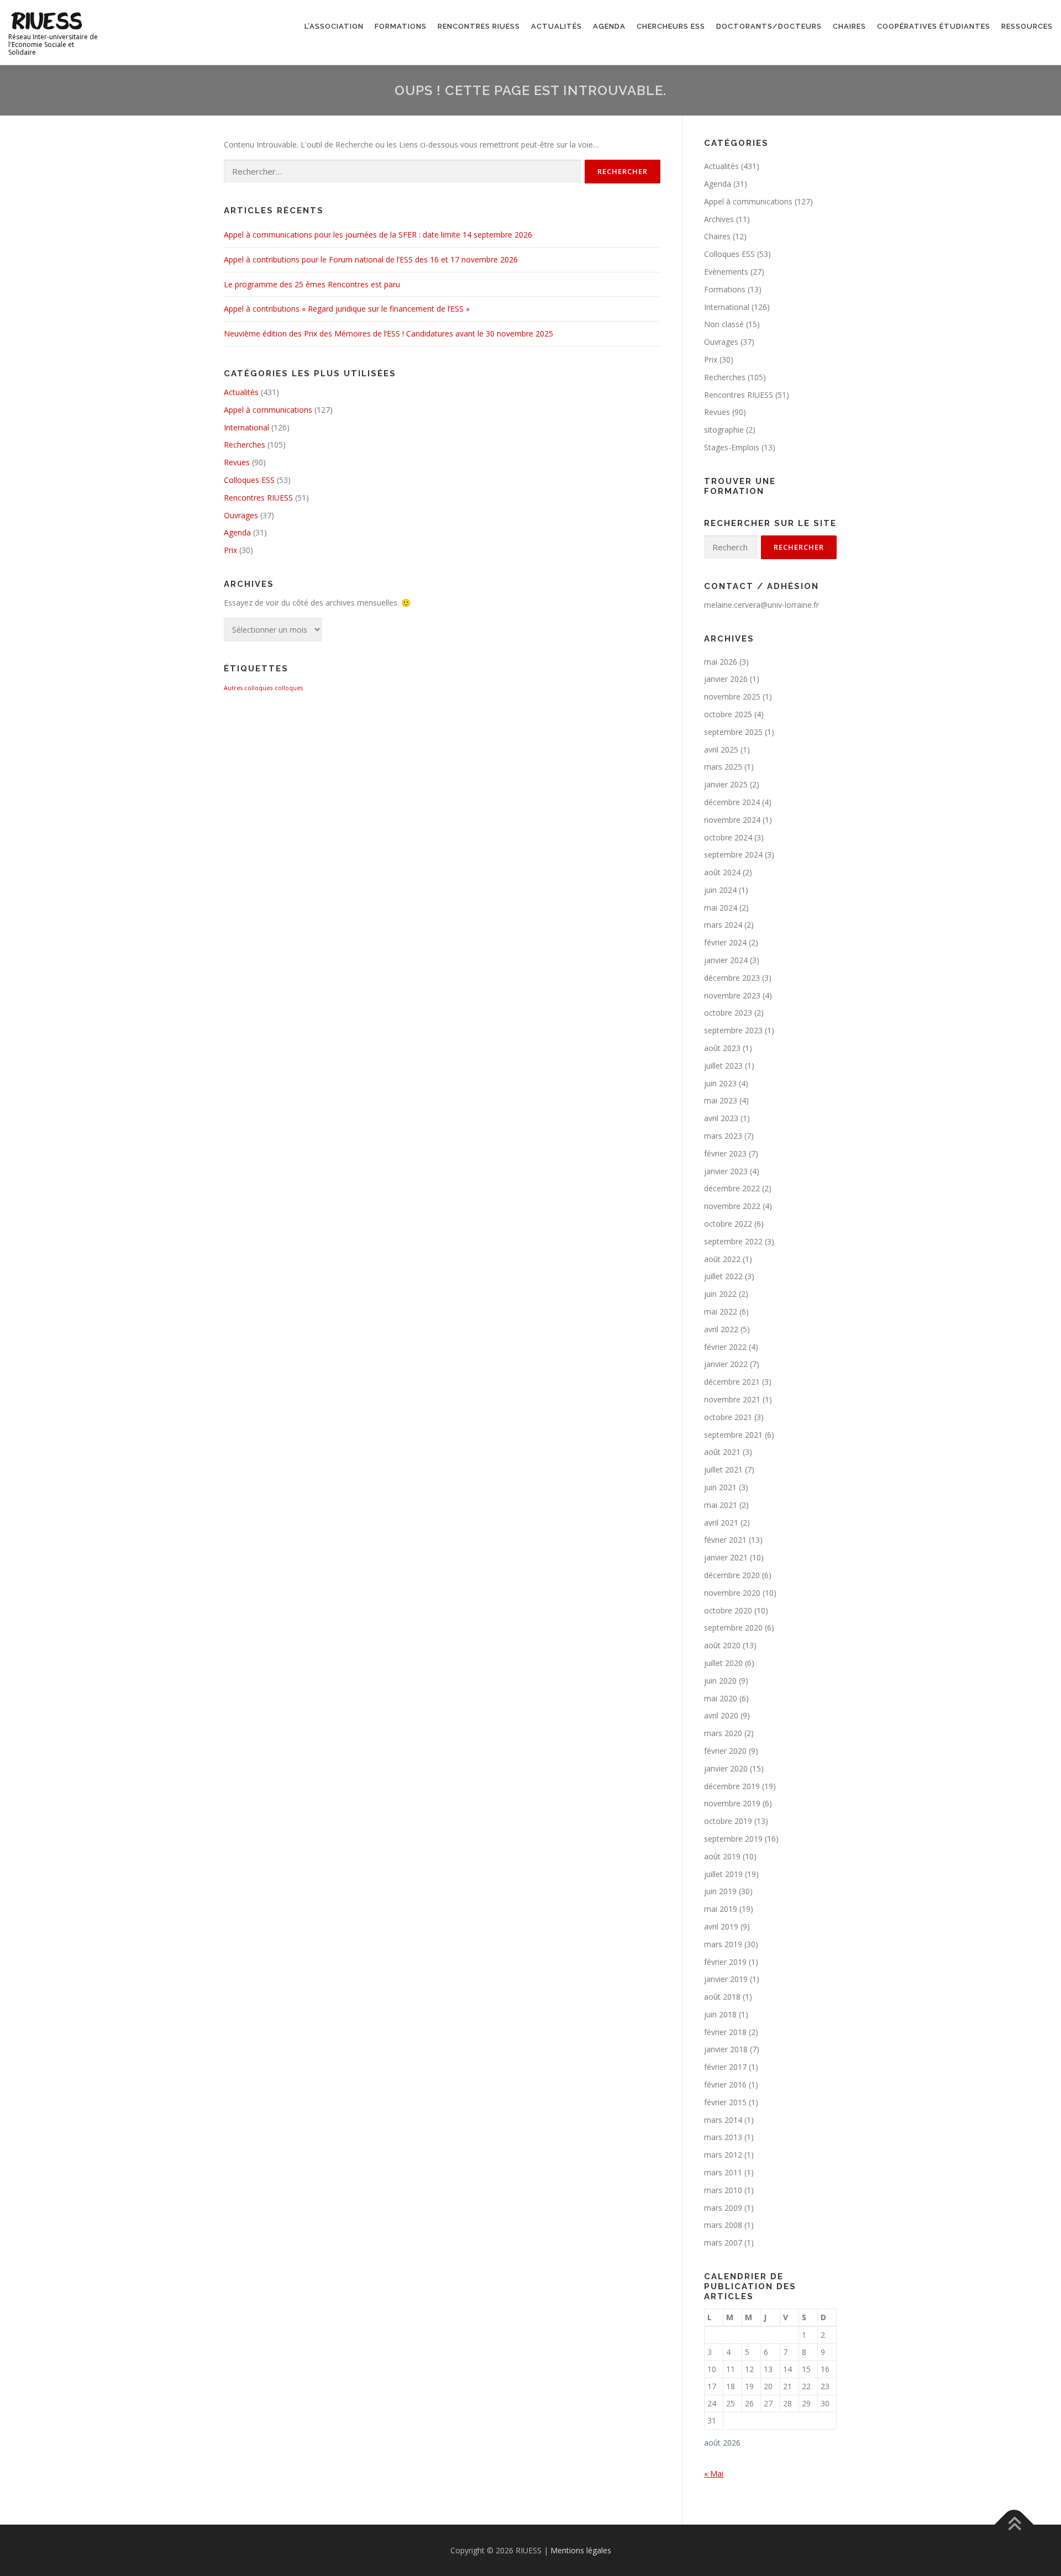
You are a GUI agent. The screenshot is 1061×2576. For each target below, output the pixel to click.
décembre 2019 (732, 1786)
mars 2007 (723, 2243)
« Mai (714, 2474)
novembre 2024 (732, 820)
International (246, 427)
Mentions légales (581, 2550)
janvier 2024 (726, 960)
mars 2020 (723, 1733)
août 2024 (722, 872)
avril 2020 (721, 1715)
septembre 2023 (733, 1030)
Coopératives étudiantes (934, 26)
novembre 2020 (732, 1593)
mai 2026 (721, 662)
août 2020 (722, 1645)
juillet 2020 (723, 1663)
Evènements (726, 272)
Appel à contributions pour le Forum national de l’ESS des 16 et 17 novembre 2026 (371, 259)
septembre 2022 (733, 1241)
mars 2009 (723, 2208)
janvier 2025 (726, 784)
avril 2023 (721, 1118)
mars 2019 (723, 1944)
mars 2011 (723, 2172)
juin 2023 (720, 1083)
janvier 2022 (726, 1364)
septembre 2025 (733, 732)
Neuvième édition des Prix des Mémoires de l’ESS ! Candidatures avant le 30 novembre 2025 (388, 333)
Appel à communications (268, 410)
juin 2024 (720, 890)
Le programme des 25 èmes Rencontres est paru (312, 284)
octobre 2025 (728, 714)
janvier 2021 (726, 1557)
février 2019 (725, 1962)
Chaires (849, 26)
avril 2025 (721, 750)
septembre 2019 (733, 1839)
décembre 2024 (732, 802)
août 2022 (722, 1259)
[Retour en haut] (1014, 2524)
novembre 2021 (732, 1399)
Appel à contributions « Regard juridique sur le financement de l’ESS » (347, 309)
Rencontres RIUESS (479, 26)
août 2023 (722, 1048)
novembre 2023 (732, 995)
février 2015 (725, 2102)
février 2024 (725, 942)
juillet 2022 (723, 1276)
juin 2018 (720, 2014)
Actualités (556, 26)
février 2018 (725, 2032)
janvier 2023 (726, 1171)
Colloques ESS (249, 480)
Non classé (724, 324)
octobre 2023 (728, 1013)
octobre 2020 (728, 1610)
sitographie (724, 430)
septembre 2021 (733, 1435)
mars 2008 (723, 2225)
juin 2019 (720, 1891)
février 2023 (725, 1153)
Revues (237, 462)
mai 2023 (721, 1100)
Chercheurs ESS (671, 26)
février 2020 (725, 1751)
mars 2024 (723, 925)
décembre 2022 (732, 1188)
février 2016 (725, 2085)
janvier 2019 (726, 1979)
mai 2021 (721, 1505)
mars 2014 (723, 2120)
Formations (401, 26)
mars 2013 (723, 2137)
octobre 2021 (728, 1417)
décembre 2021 (732, 1382)
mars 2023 (723, 1136)
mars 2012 (723, 2155)
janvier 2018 (726, 2049)
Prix (230, 550)
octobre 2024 (728, 837)
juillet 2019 (723, 1874)
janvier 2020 (726, 1768)
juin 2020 (720, 1681)
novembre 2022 (732, 1206)
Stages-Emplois (732, 447)
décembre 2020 (732, 1575)
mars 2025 (723, 767)
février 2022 (725, 1347)
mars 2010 (723, 2190)
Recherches (245, 445)
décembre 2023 (732, 978)
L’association (334, 26)
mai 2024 (721, 908)
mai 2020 (721, 1698)
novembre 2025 (732, 696)
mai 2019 (721, 1909)
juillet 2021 (723, 1470)
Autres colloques (248, 688)
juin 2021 (720, 1487)
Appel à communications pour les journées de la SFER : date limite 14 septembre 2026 (378, 235)
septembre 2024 (733, 855)
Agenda (609, 26)
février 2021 (725, 1540)
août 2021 (722, 1452)
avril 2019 (721, 1926)
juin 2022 (720, 1294)
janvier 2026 (726, 679)
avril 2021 (721, 1523)
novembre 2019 (732, 1803)
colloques (289, 688)
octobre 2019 (728, 1821)
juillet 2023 (723, 1066)
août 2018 (722, 1997)
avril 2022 (721, 1329)
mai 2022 (721, 1311)
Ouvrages (241, 515)
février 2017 (725, 2067)
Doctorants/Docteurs (769, 26)
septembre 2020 (733, 1628)
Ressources (1027, 26)
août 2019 (722, 1856)
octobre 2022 (728, 1224)
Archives (719, 219)
